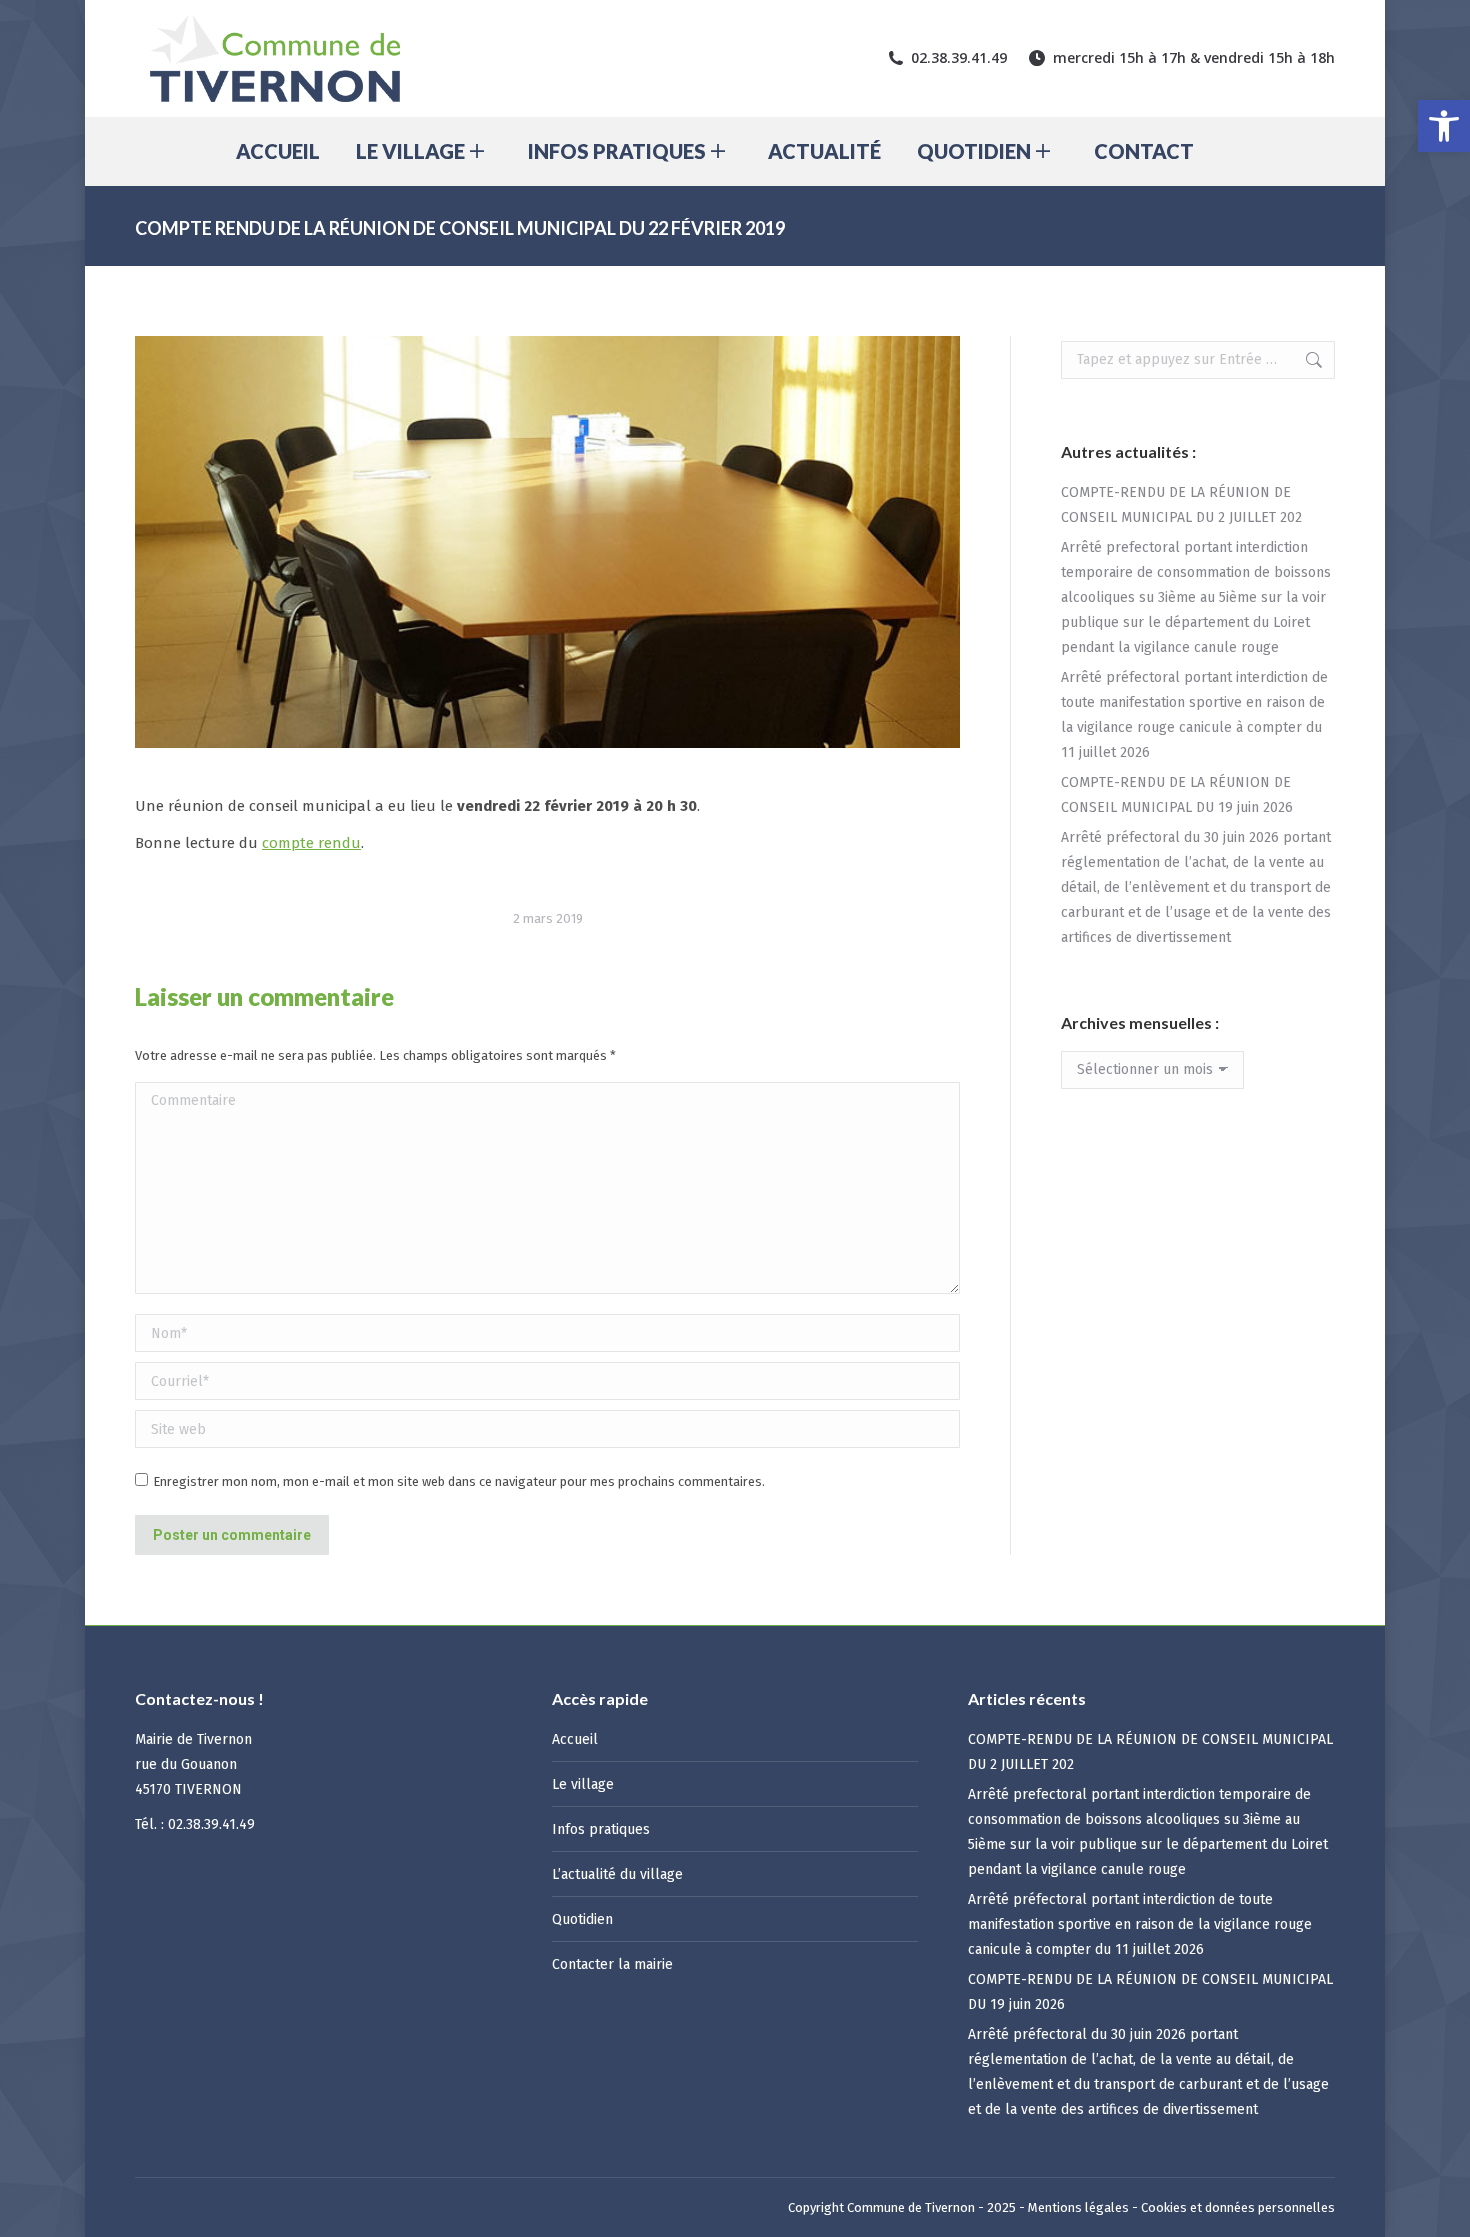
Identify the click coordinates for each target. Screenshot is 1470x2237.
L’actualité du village (617, 1874)
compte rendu (311, 843)
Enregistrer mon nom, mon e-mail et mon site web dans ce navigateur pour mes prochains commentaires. (459, 1481)
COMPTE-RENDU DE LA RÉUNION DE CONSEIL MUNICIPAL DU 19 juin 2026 (1177, 795)
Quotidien (582, 1919)
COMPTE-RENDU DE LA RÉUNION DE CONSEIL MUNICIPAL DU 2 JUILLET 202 (1181, 505)
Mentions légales (1078, 2207)
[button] (1444, 126)
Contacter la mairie (612, 1964)
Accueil (575, 1739)
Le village (583, 1784)
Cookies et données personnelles (1238, 2207)
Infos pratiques (601, 1829)
